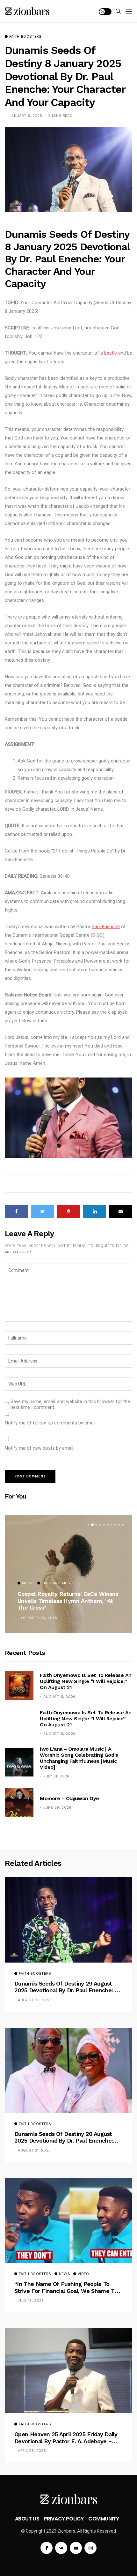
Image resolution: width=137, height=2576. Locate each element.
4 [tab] (100, 1525)
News (65, 2274)
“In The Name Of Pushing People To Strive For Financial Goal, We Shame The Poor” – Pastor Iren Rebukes (68, 2287)
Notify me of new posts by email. (40, 1448)
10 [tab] (123, 1525)
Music (28, 1583)
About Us (27, 2519)
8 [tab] (115, 1525)
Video (83, 2274)
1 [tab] (89, 1525)
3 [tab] (96, 1525)
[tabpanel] (68, 1574)
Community (104, 2519)
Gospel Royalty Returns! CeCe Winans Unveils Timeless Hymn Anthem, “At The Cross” (68, 1601)
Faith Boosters (25, 37)
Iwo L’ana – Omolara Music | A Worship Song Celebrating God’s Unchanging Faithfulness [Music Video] (79, 1758)
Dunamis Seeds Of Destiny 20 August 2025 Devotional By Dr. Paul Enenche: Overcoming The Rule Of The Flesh (64, 2137)
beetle (111, 353)
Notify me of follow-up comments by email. (51, 1423)
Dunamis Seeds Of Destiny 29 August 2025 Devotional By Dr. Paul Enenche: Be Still (68, 1987)
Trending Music (58, 1583)
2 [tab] (92, 1525)
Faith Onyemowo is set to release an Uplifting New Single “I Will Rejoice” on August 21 (86, 1719)
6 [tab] (108, 1525)
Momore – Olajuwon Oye (69, 1798)
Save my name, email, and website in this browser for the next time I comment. (70, 1404)
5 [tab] (104, 1525)
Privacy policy (64, 2519)
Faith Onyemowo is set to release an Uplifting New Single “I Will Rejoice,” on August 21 (86, 1681)
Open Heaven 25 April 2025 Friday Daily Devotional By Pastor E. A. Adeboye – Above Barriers (66, 2438)
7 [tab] (112, 1525)
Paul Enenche (106, 927)
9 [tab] (119, 1525)
